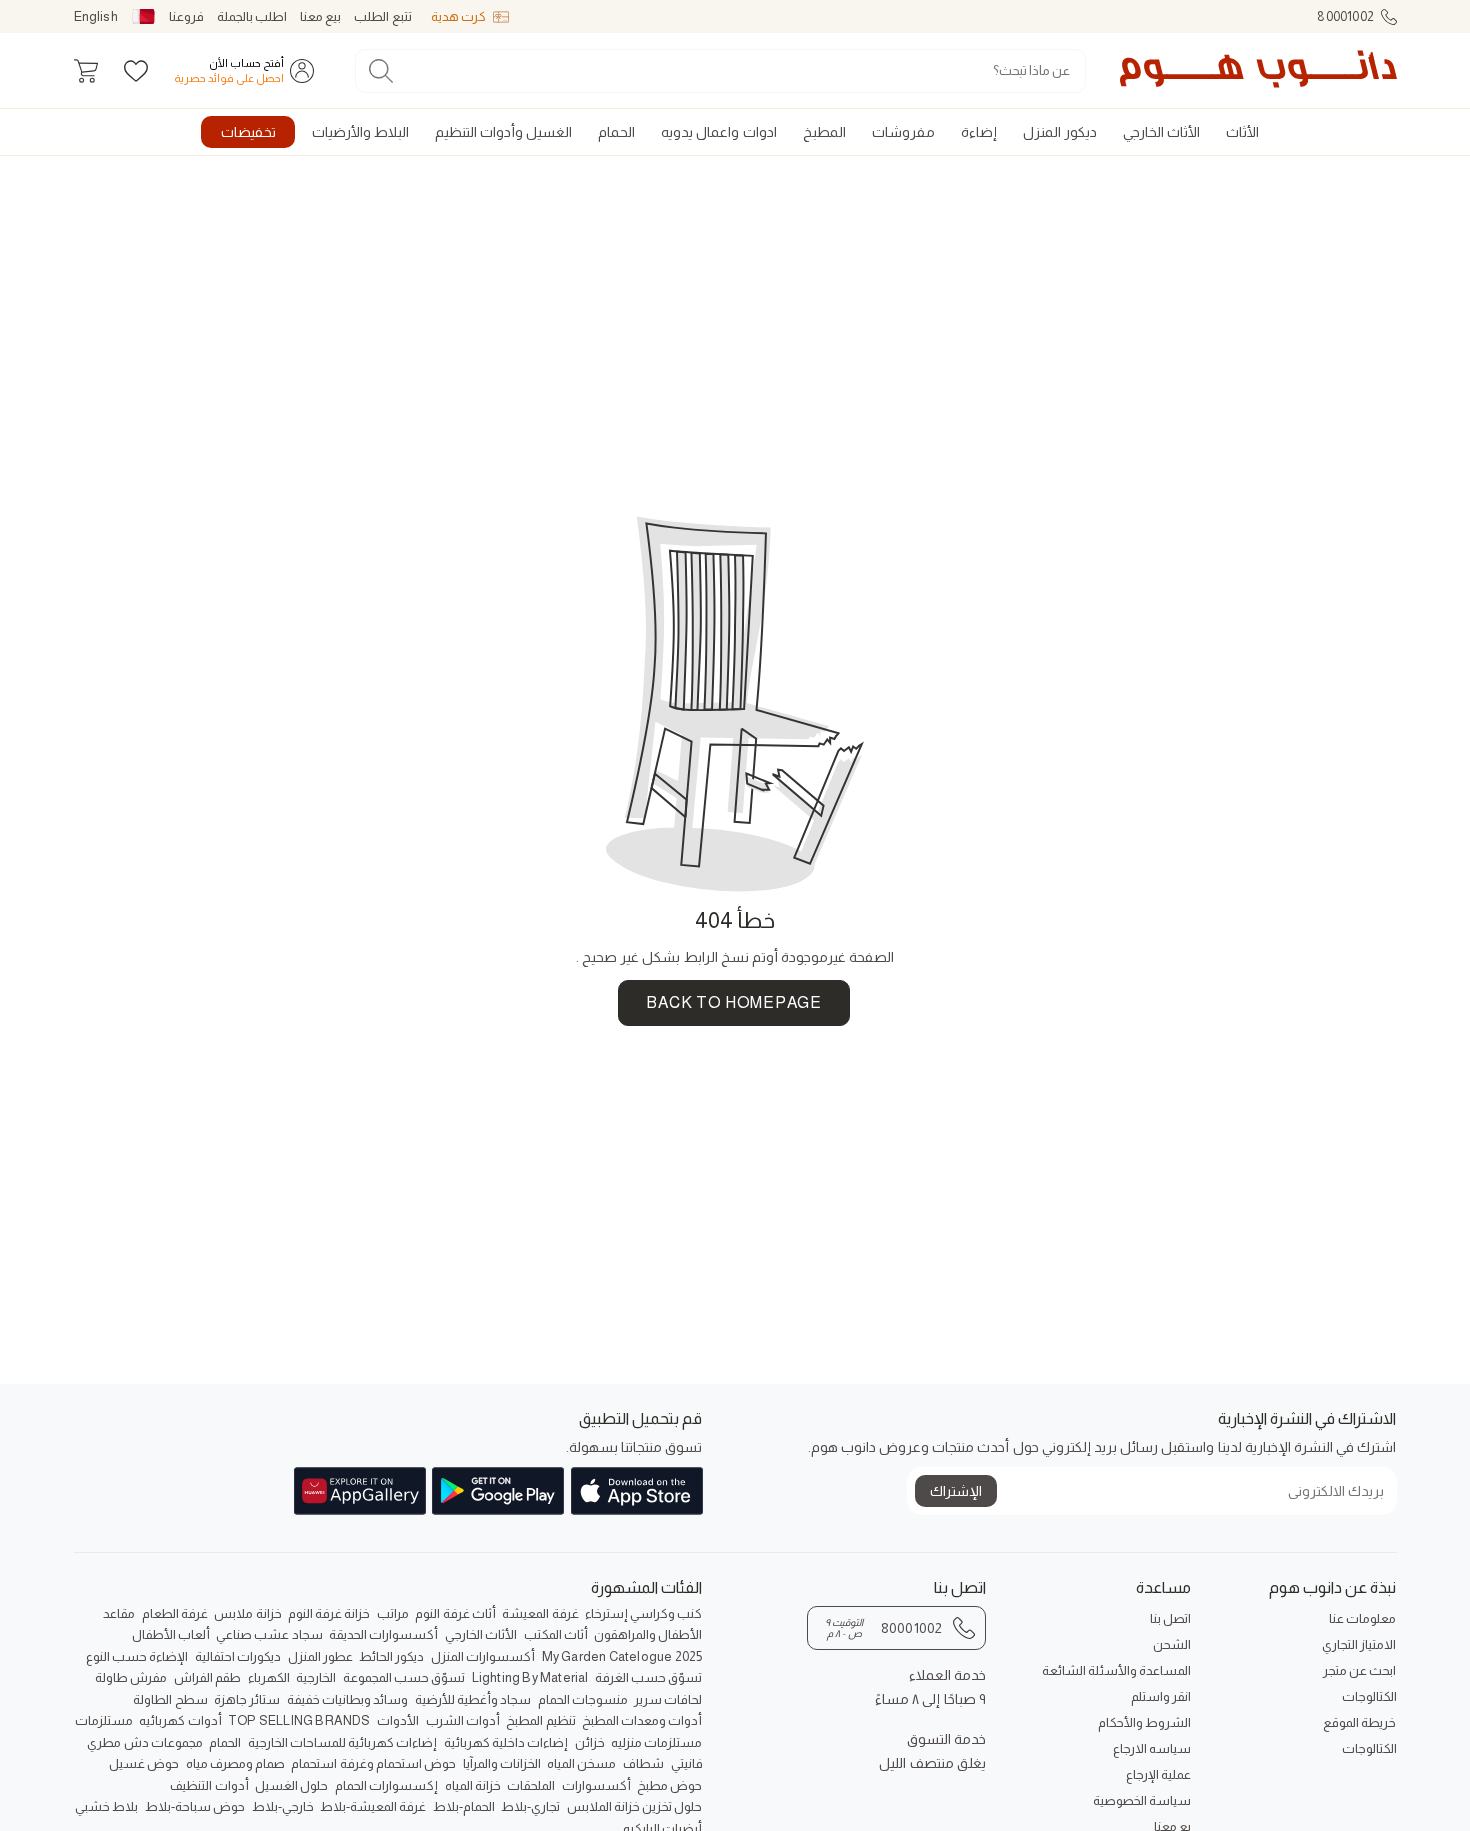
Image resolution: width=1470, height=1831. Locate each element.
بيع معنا (320, 16)
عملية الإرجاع (1158, 1774)
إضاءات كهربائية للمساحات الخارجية (343, 1742)
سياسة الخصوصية (1142, 1800)
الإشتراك (956, 1491)
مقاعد (119, 1613)
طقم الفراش (207, 1677)
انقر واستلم (1161, 1696)
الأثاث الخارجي (481, 1634)
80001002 (1345, 16)
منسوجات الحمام (583, 1699)
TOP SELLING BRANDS (299, 1720)
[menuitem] (1242, 132)
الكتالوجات (1369, 1696)
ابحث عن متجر (1359, 1670)
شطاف (643, 1763)
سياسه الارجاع (1152, 1748)
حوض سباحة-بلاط (195, 1806)
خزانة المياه (473, 1785)
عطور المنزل (320, 1656)
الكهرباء (269, 1677)
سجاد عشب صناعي (269, 1634)
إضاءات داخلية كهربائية (506, 1742)
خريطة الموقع (1359, 1722)
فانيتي (687, 1763)
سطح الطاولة (170, 1699)
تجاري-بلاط (530, 1806)
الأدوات (398, 1720)
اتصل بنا (1170, 1618)
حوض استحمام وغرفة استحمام (373, 1763)
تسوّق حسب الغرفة (648, 1677)
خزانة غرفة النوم (329, 1613)
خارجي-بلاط (283, 1806)
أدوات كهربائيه (180, 1720)
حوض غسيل (144, 1763)
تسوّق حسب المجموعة (404, 1677)
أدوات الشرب (463, 1720)
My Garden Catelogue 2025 (622, 1656)
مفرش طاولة (131, 1677)
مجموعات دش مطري (144, 1742)
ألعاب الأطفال (171, 1634)
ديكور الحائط (391, 1656)
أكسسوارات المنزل (483, 1656)
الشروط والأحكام (1144, 1722)
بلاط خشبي (106, 1806)
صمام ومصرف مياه (235, 1763)
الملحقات (531, 1785)
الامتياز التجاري (1359, 1644)
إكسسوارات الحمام (386, 1785)
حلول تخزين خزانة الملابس (635, 1806)
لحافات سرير (668, 1699)
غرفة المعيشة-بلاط (373, 1806)
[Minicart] (86, 71)
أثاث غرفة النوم (455, 1613)
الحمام (225, 1742)
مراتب (393, 1613)
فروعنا (186, 16)
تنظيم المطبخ (540, 1720)
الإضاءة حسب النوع (137, 1656)
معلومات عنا (1362, 1618)
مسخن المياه (581, 1763)
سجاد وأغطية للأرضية (473, 1699)
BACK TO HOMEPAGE (733, 1002)
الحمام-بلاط (464, 1806)
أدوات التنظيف (209, 1785)
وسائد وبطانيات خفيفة (347, 1699)
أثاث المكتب (556, 1634)
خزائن (590, 1742)
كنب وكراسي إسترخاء (643, 1613)
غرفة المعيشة (540, 1613)
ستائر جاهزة (247, 1699)
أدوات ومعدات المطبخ (642, 1720)
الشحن (1172, 1644)
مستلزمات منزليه (656, 1742)
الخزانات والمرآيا (502, 1763)
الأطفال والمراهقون (648, 1634)
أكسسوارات (596, 1785)
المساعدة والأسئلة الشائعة (1116, 1670)
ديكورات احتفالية (238, 1656)
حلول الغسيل (291, 1785)
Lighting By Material (530, 1677)
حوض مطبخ (669, 1785)
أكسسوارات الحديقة (383, 1634)
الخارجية (316, 1677)
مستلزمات (104, 1720)
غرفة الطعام (175, 1613)
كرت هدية (458, 16)
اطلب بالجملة (252, 16)
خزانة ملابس (247, 1613)
